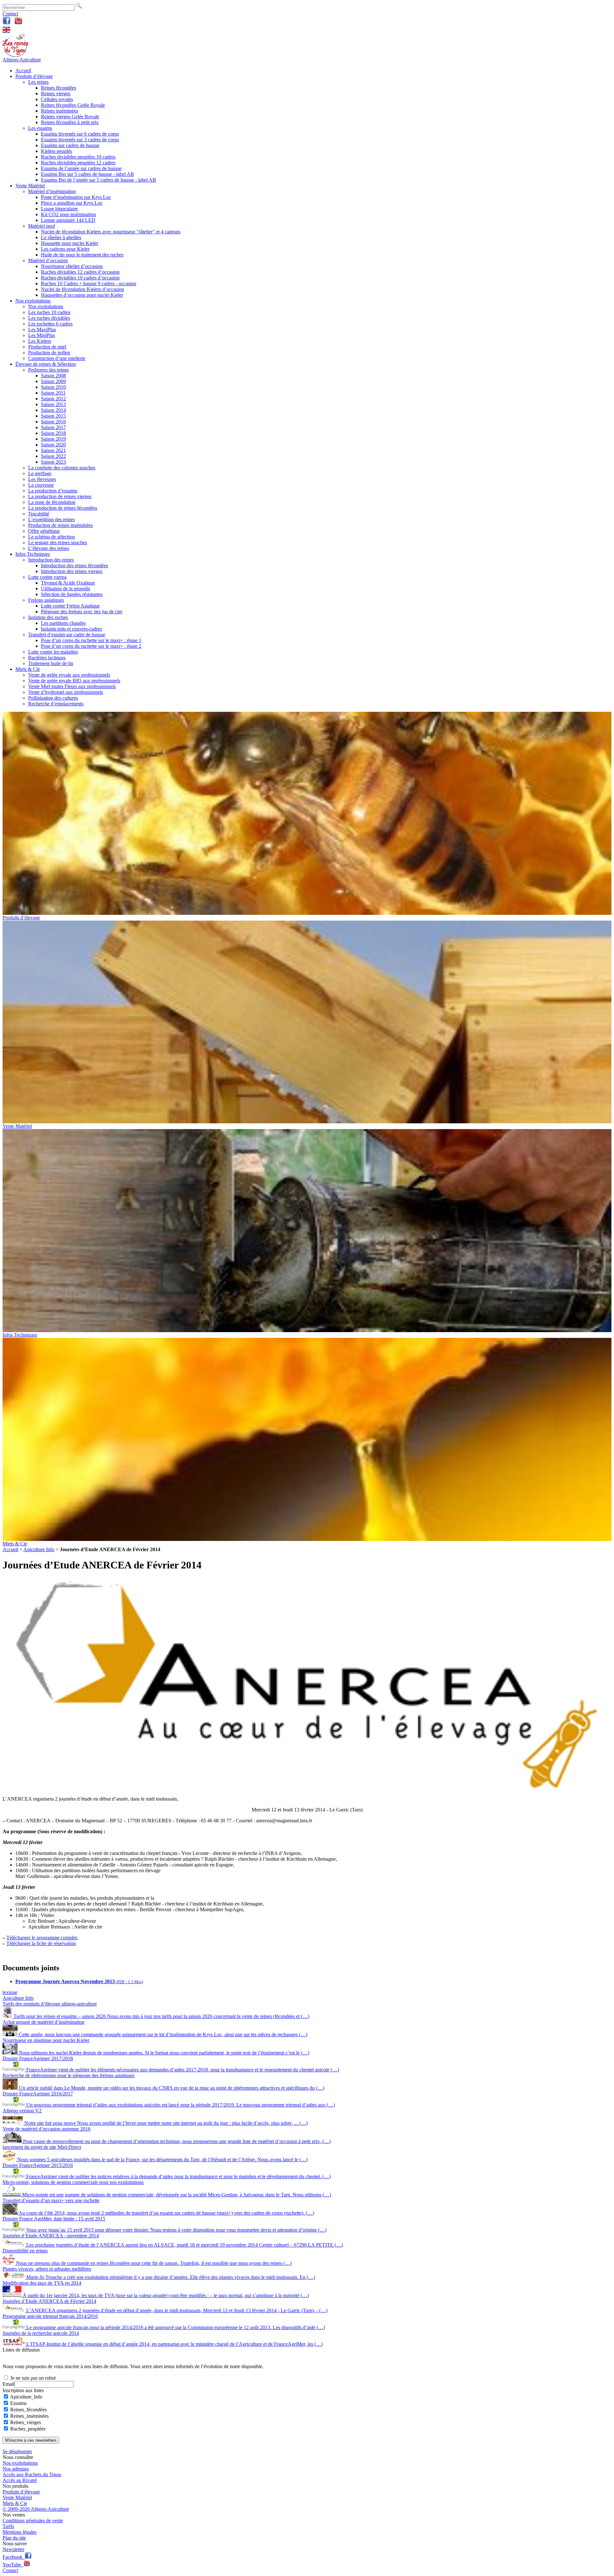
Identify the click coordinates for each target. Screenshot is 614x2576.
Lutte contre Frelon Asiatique (70, 606)
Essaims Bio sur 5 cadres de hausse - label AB (87, 174)
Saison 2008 (53, 376)
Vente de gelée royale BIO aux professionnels (74, 681)
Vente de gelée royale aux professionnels (69, 675)
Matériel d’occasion (48, 260)
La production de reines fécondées (63, 508)
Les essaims (40, 128)
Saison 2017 (53, 427)
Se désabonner (17, 2451)
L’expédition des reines (51, 519)
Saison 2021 (53, 450)
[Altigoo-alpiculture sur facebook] (7, 23)
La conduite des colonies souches (62, 468)
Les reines (38, 82)
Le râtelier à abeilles (61, 237)
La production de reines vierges (60, 496)
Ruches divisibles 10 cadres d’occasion (80, 278)
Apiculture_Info (26, 2397)
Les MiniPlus (42, 335)
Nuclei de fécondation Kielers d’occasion (83, 289)
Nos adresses (16, 2469)
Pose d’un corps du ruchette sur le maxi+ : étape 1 (91, 640)
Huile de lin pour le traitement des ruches (82, 255)
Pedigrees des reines (48, 370)
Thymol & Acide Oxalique (68, 583)
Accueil (23, 71)
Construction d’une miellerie (57, 358)
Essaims (18, 2403)
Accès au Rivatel (20, 2480)
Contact (10, 14)
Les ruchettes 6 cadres (50, 324)
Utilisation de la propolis (66, 589)
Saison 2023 (53, 462)
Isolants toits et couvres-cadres (71, 629)
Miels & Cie (28, 669)
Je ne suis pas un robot (32, 2378)
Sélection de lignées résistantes (72, 594)
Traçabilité (39, 514)
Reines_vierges (26, 2422)
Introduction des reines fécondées (75, 565)
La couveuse (41, 485)
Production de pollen (49, 353)
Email (8, 2384)
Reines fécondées (59, 88)
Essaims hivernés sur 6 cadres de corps (80, 134)
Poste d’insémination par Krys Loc (76, 197)
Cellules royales (57, 99)
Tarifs (8, 2526)
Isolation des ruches (48, 617)
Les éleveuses (42, 479)
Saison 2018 (53, 433)
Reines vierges (56, 94)
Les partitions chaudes (63, 623)
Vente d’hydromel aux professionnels (66, 692)
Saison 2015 (53, 416)
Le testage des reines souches (58, 542)
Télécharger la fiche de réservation (41, 1943)
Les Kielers (40, 341)
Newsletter (13, 2549)
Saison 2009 (53, 381)
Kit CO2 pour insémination (68, 214)
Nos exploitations (33, 301)
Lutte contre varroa (47, 577)
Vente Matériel (30, 186)
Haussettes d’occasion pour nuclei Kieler (82, 295)
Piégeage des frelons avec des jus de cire (82, 612)
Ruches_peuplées (28, 2429)
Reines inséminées (59, 111)
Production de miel (47, 347)
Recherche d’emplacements (56, 704)
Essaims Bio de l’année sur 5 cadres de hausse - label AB (98, 180)
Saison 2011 (53, 393)
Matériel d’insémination (52, 191)
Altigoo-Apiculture (22, 60)
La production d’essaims (53, 491)
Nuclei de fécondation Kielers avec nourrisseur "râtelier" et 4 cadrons (111, 232)
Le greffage (40, 473)
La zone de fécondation (52, 502)
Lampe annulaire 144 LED (68, 220)
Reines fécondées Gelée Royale (73, 105)
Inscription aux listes (23, 2390)
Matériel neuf (42, 226)
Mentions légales (20, 2532)
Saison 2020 (53, 445)
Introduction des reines (51, 560)
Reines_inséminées (29, 2416)
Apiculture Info (39, 1549)
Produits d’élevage (34, 76)
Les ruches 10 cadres (49, 312)
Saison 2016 (53, 422)
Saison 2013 (53, 404)
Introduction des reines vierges (72, 571)
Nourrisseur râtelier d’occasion (72, 266)
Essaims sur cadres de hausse (70, 145)
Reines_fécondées (28, 2410)
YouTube (13, 2565)
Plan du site (14, 2538)
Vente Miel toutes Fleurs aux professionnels (72, 686)
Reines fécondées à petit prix (70, 122)
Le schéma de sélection (51, 537)
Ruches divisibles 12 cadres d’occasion (80, 272)
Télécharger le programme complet (42, 1938)
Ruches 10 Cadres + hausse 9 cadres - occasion (89, 283)
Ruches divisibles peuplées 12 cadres (78, 163)
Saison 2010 (53, 387)
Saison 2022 (53, 456)
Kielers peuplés (56, 151)
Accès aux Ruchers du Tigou (32, 2474)
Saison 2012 (53, 399)
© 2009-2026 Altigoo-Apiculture (36, 2509)
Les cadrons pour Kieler (65, 249)
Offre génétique (44, 531)
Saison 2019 (53, 439)
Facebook (14, 2557)
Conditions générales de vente (33, 2521)
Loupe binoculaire (59, 209)
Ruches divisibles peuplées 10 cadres (78, 157)
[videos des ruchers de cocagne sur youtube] (18, 23)
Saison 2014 (53, 410)
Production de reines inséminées (60, 525)
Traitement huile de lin (51, 663)
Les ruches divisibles (49, 318)
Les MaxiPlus (42, 330)
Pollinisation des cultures (53, 698)
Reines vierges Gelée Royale (70, 117)
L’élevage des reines (49, 548)
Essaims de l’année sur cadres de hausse (81, 168)
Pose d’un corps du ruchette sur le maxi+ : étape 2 (91, 646)
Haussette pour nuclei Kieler (70, 243)
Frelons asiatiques (46, 600)
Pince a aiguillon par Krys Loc (72, 203)
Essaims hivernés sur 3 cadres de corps (80, 140)
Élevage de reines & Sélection (46, 364)
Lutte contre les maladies (53, 652)
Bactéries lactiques (47, 658)
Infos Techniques (33, 554)
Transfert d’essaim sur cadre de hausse (67, 635)
